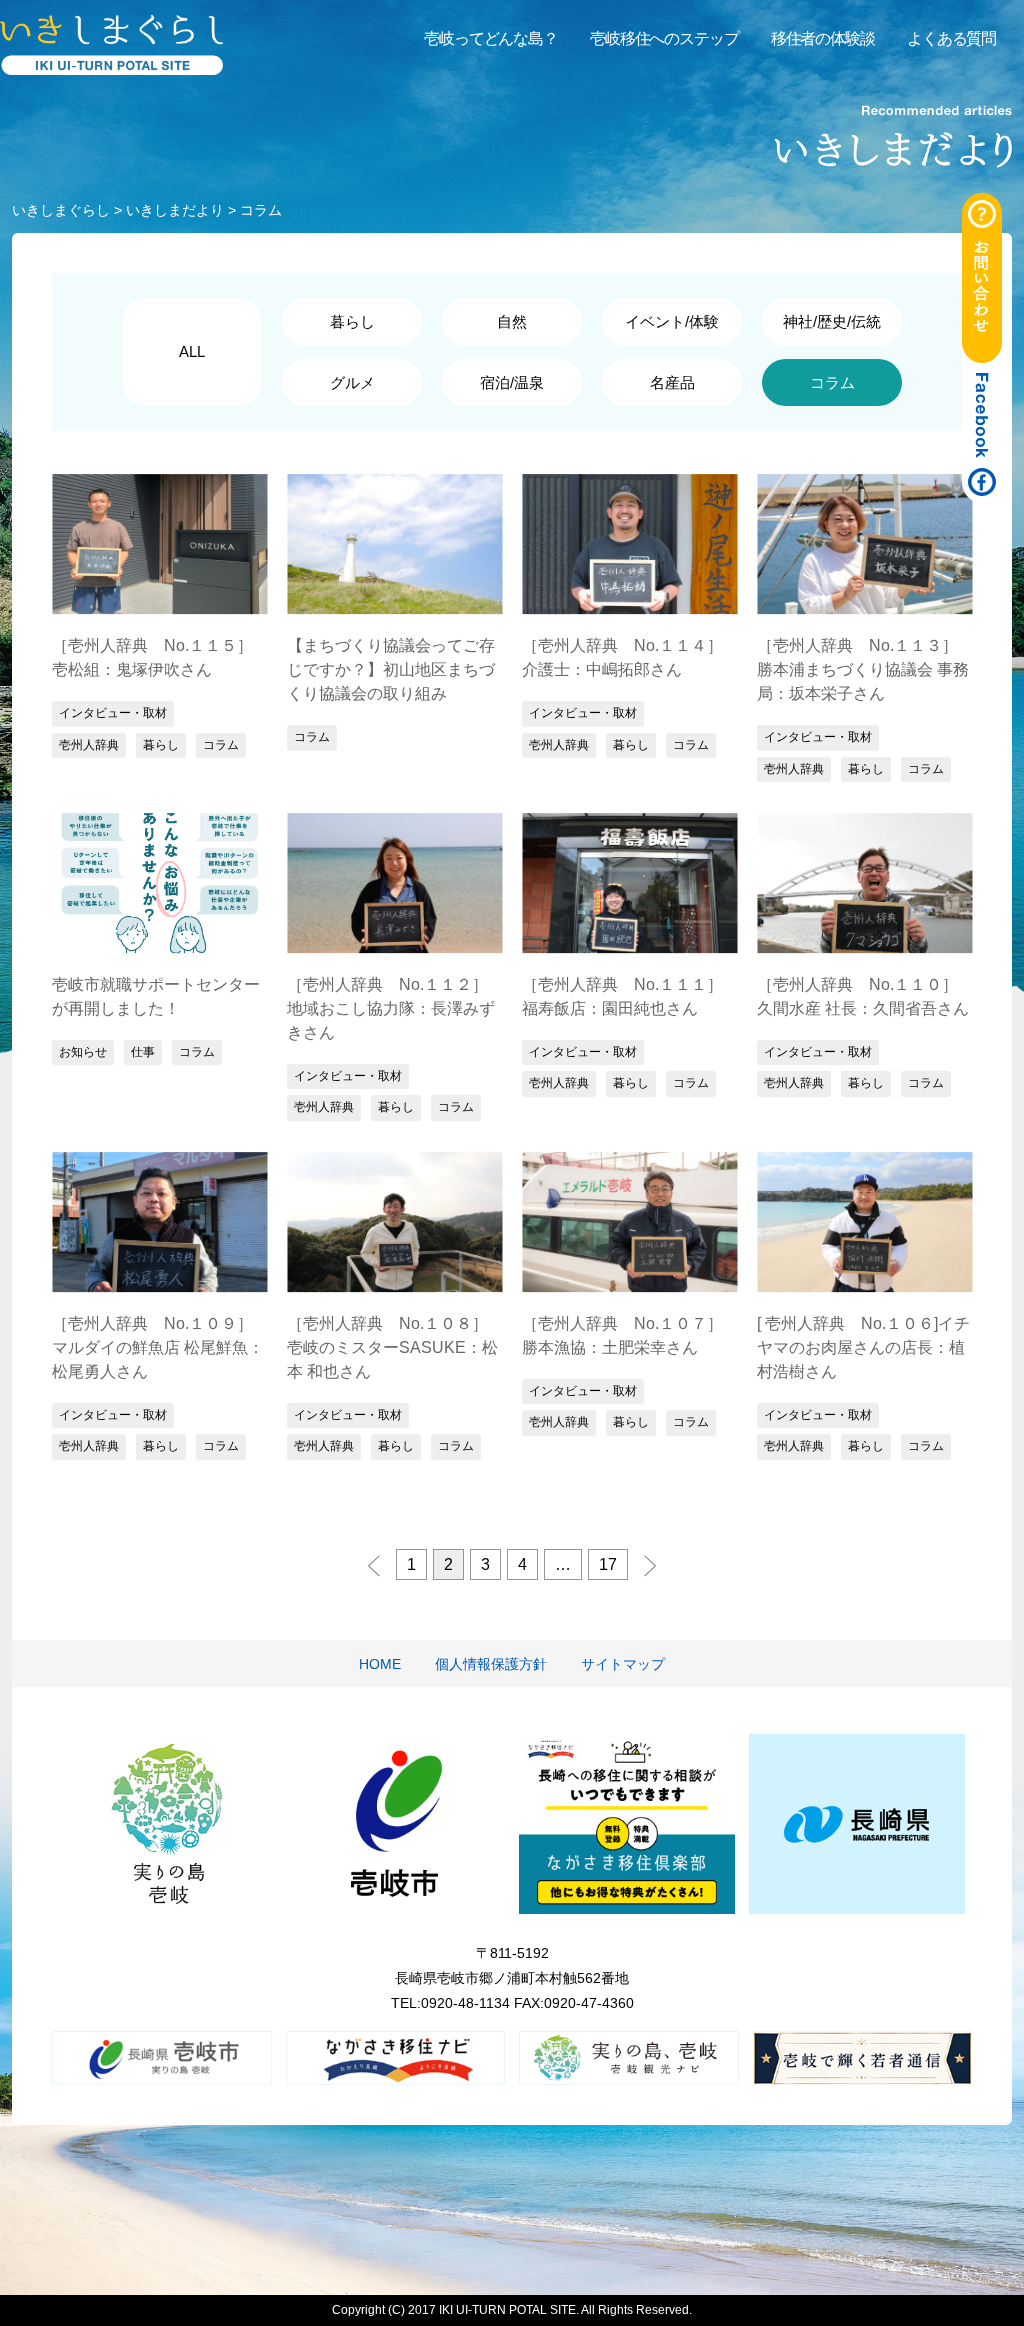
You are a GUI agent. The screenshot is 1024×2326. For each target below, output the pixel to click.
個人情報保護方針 (491, 1664)
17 (608, 1564)
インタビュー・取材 (113, 713)
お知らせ (83, 1052)
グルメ (352, 382)
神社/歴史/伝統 (832, 321)
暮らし (352, 321)
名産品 (672, 382)
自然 (512, 321)
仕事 (143, 1052)
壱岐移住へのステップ (664, 38)
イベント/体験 (672, 321)
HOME (380, 1664)
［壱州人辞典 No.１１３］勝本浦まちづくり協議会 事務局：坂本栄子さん (863, 669)
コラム (221, 745)
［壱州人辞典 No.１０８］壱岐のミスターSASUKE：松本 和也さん (392, 1347)
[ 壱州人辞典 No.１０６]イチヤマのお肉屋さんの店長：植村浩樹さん (863, 1347)
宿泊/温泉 (512, 382)
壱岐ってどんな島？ (491, 38)
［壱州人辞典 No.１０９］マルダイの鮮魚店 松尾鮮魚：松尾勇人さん (158, 1347)
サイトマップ (623, 1664)
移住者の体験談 (823, 38)
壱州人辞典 (89, 745)
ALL (192, 351)
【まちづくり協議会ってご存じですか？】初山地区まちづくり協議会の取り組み (391, 669)
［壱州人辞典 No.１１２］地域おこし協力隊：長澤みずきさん (391, 1008)
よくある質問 (951, 38)
